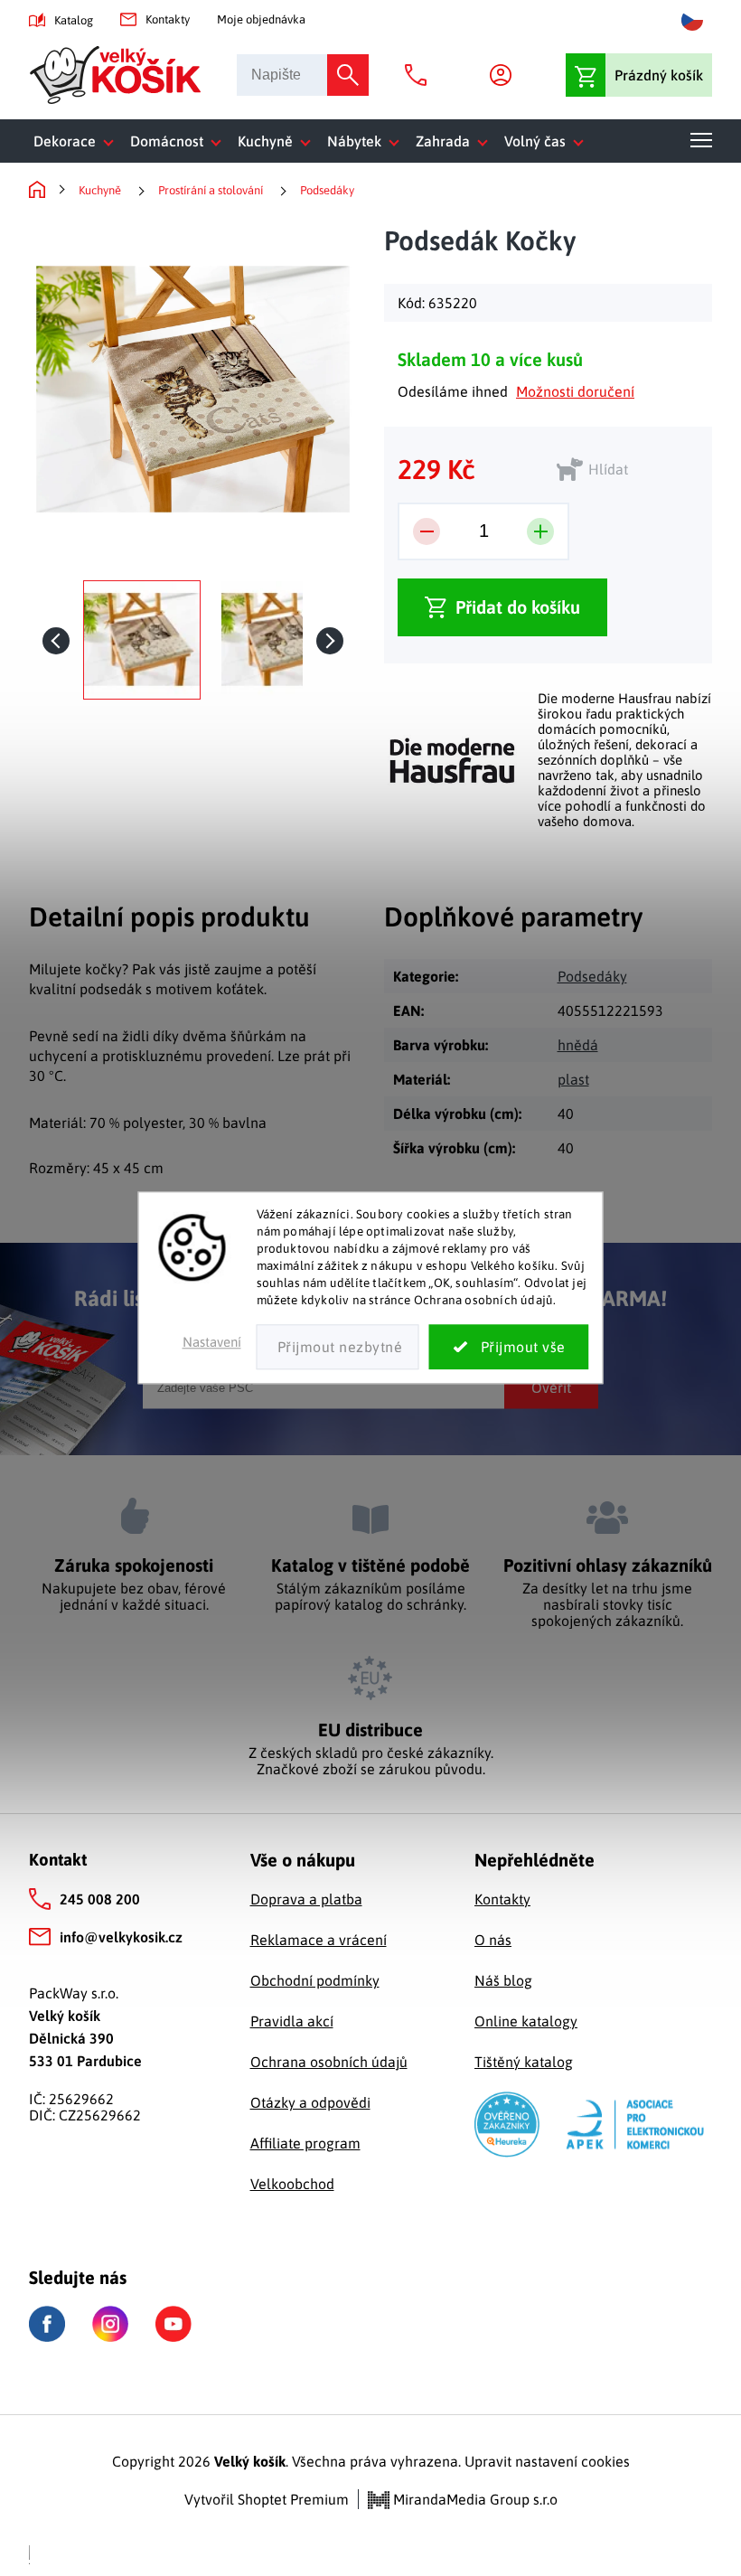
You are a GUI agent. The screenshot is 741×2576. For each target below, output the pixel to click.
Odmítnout (338, 1348)
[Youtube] (174, 2324)
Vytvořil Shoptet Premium (267, 2499)
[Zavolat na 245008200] (420, 75)
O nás (493, 1940)
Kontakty (168, 19)
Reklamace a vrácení (319, 1940)
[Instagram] (110, 2324)
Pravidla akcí (292, 2021)
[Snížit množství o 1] (427, 531)
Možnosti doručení (575, 391)
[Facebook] (47, 2324)
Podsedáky (592, 976)
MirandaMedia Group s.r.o (474, 2499)
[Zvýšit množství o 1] (540, 531)
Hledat (348, 75)
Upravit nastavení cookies (547, 2461)
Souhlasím (509, 1348)
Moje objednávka (261, 19)
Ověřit (551, 1387)
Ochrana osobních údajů (329, 2062)
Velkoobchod (292, 2184)
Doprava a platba (306, 1899)
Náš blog (503, 1980)
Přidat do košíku (518, 607)
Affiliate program (305, 2143)
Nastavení (212, 1343)
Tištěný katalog (524, 2062)
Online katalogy (526, 2021)
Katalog (74, 20)
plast (573, 1079)
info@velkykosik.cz (121, 1937)
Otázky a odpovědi (310, 2102)
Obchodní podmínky (315, 1980)
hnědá (578, 1045)
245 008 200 (100, 1899)
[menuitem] (77, 141)
